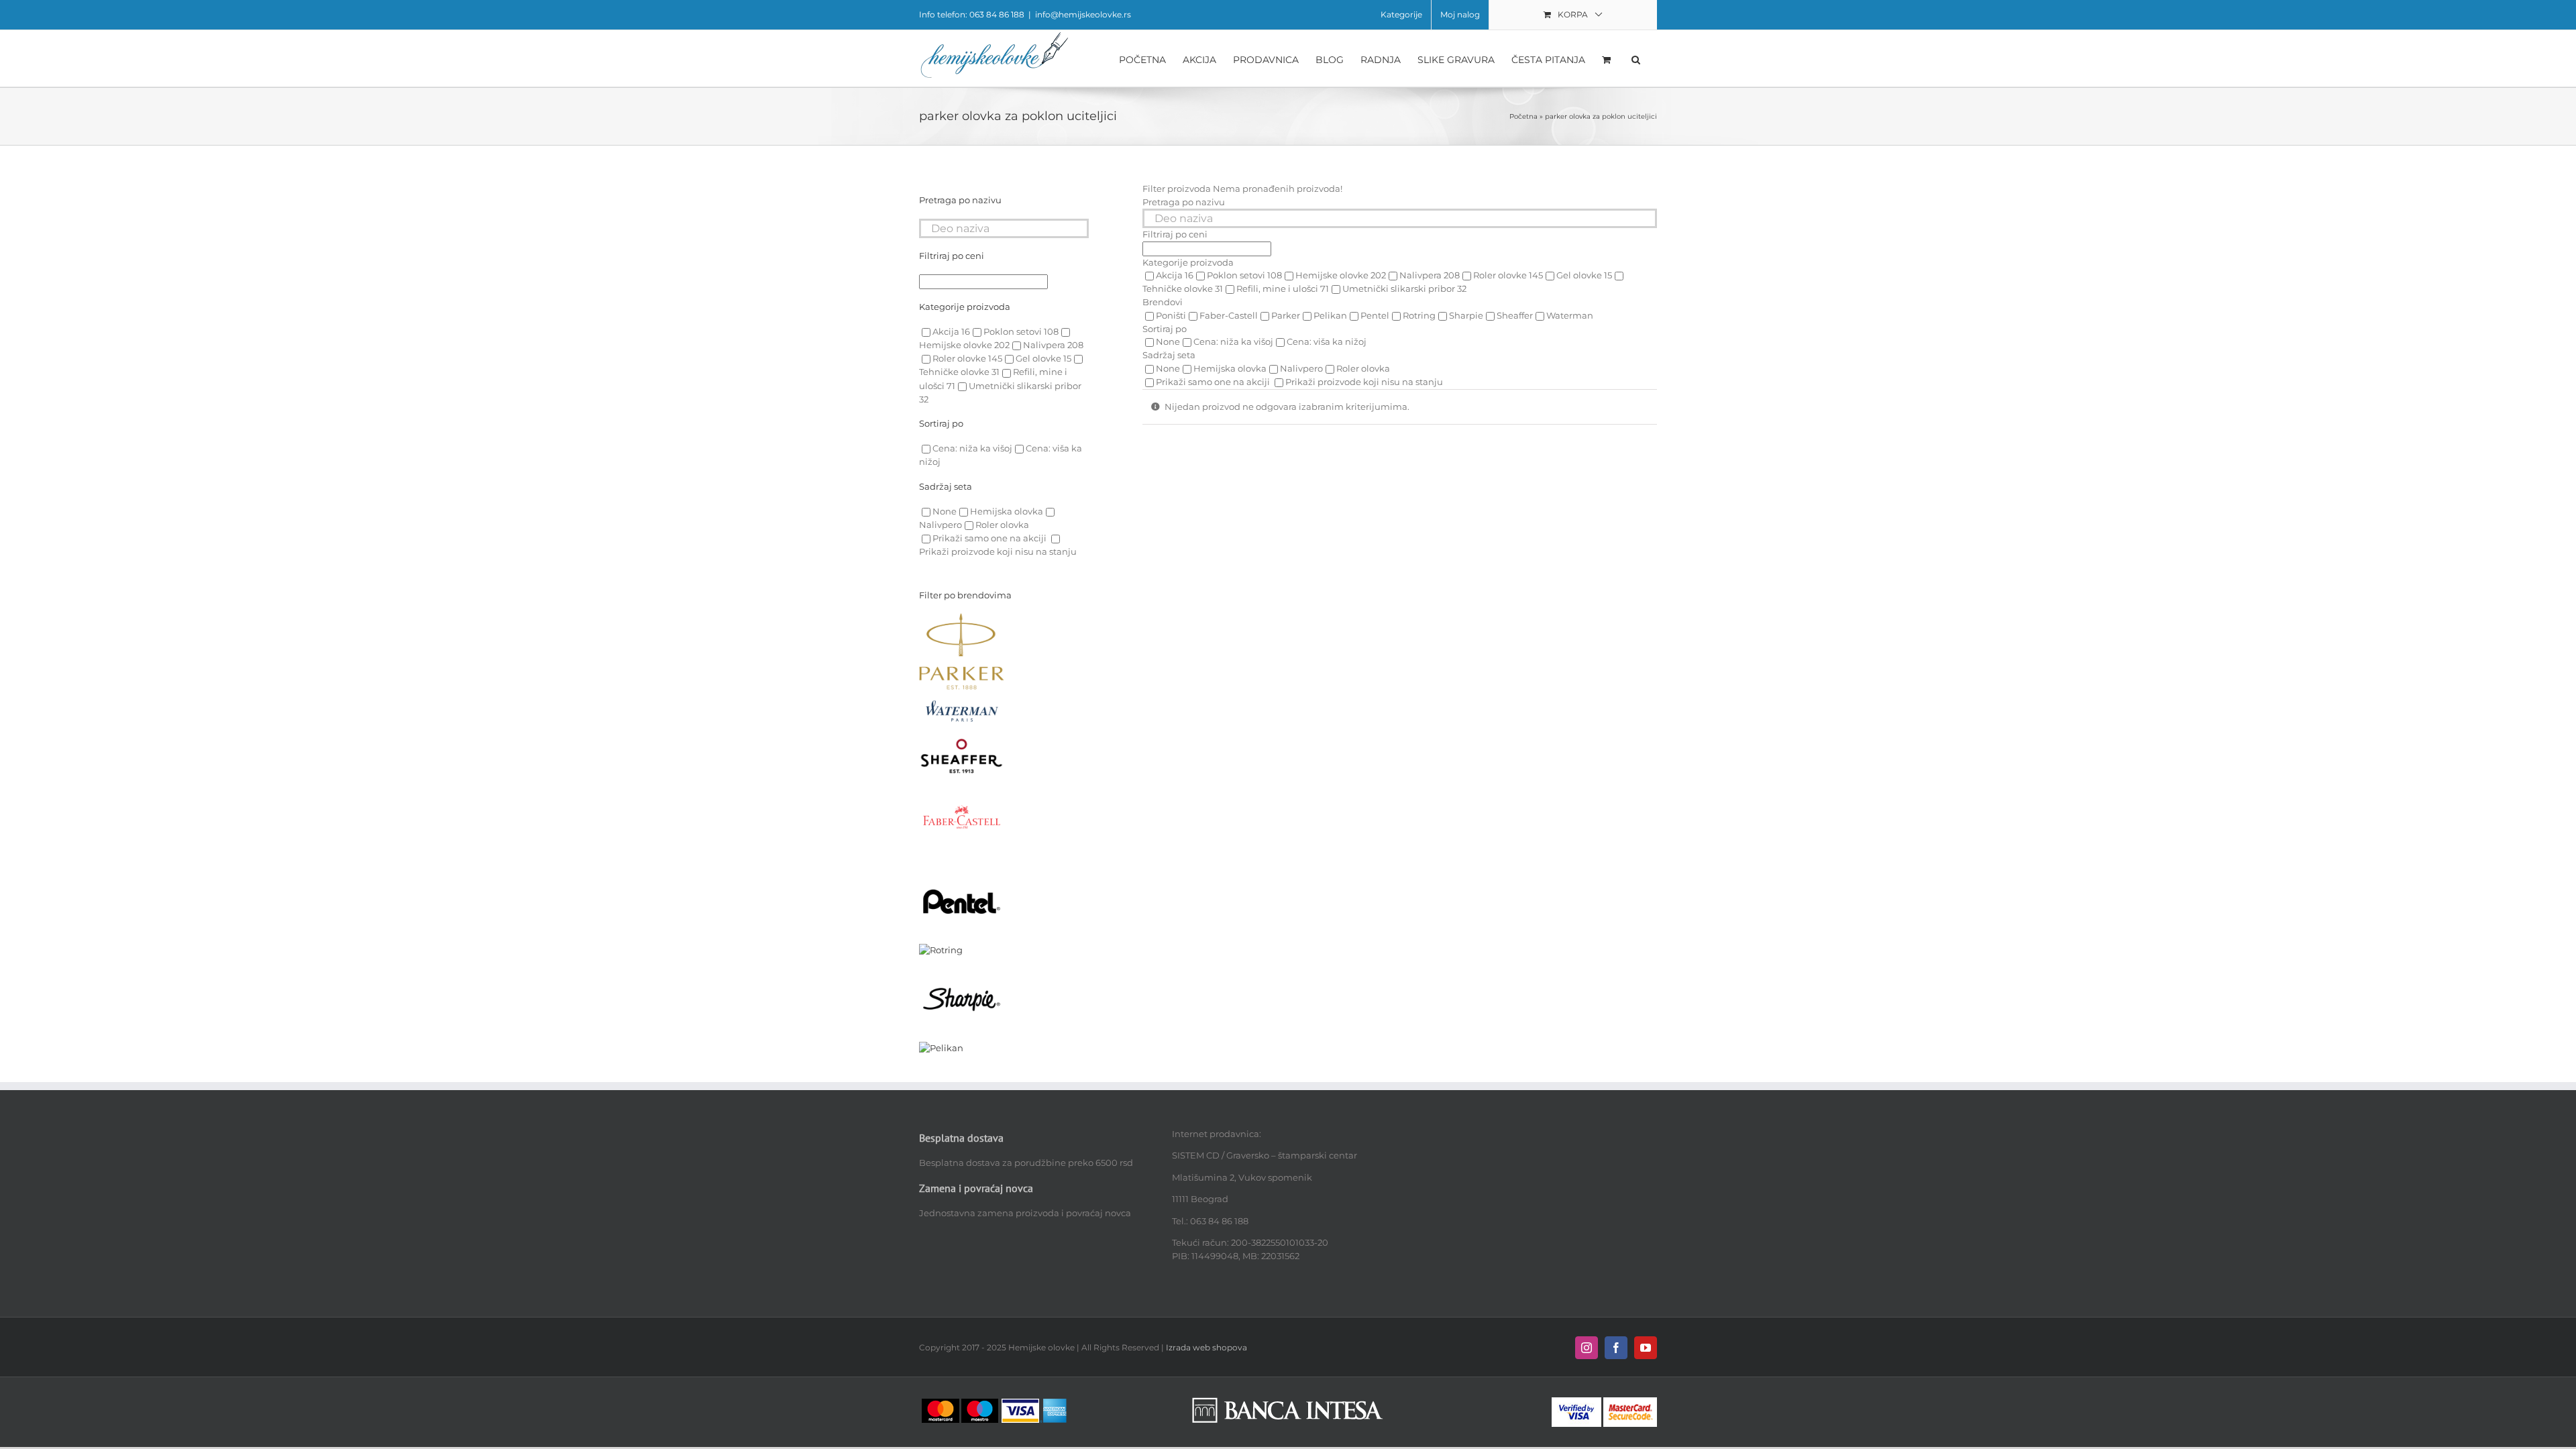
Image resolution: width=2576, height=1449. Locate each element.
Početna (1523, 116)
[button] (1636, 58)
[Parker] (962, 619)
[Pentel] (962, 865)
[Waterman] (962, 696)
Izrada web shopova (1206, 1347)
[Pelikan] (941, 1048)
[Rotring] (941, 950)
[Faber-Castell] (962, 780)
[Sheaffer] (962, 743)
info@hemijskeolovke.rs (1083, 14)
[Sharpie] (962, 963)
